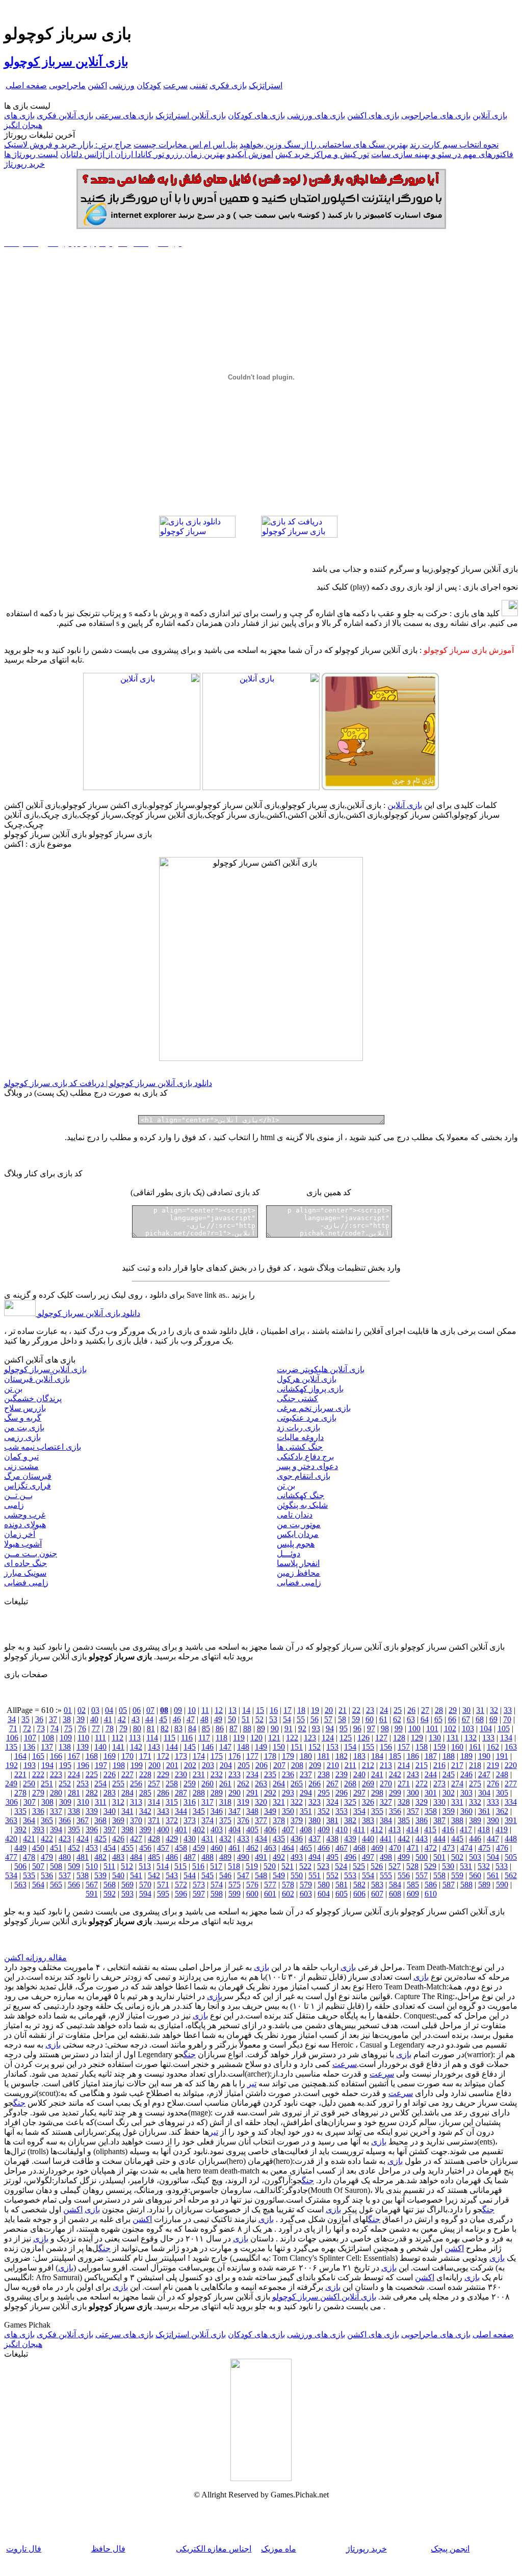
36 (39, 1719)
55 (301, 1719)
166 (56, 1756)
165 (38, 1756)
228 (145, 1774)
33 (508, 1710)
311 (101, 1802)
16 (274, 1710)
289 (217, 1793)
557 (422, 1875)
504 (493, 1857)
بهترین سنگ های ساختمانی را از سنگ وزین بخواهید (324, 145)
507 (38, 1866)
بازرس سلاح (25, 1408)
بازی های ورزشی (316, 116)
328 (404, 1802)
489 (225, 1857)
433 (243, 1839)
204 (226, 1765)
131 (453, 1738)
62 (397, 1719)
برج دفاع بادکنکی (305, 1457)
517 (216, 1866)
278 (20, 1793)
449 (20, 1848)
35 (25, 1719)
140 (100, 1747)
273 (439, 1784)
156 (386, 1747)
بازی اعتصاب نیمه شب (43, 1447)
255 (118, 1784)
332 (475, 1802)
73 (41, 1728)
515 (180, 1866)
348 (252, 1811)
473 (449, 1848)
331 (457, 1802)
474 (466, 1848)
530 (448, 1866)
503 (475, 1857)
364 (29, 1820)
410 (342, 1829)
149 (261, 1747)
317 (207, 1802)
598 (217, 1894)
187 (431, 1756)
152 (315, 1747)
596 (181, 1894)
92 (302, 1728)
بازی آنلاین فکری (65, 116)
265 (297, 1784)
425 (100, 1839)
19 (315, 1710)
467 (342, 1848)
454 (110, 1848)
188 (449, 1756)
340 (110, 1811)
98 (385, 1728)
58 (342, 1719)
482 (100, 1857)
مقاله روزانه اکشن (35, 1958)
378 (279, 1820)
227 (127, 1774)
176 (234, 1756)
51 (246, 1719)
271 (404, 1784)
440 (368, 1839)
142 (136, 1747)
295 (324, 1793)
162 (493, 1747)
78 (110, 1728)
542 (154, 1875)
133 (488, 1738)
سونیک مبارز (25, 1573)
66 (452, 1719)
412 (377, 1829)
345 (199, 1811)
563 (20, 1885)
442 (404, 1839)
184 (377, 1756)
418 (484, 1829)
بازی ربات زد (298, 1428)
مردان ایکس (298, 1534)
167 (74, 1756)
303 (466, 1793)
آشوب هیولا (23, 1544)
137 (47, 1747)
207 (279, 1765)
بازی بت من (24, 1428)
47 (191, 1719)
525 (359, 1866)
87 (233, 1728)
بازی (348, 1967)
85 (206, 1728)
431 (207, 1839)
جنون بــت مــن (31, 1554)
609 (413, 1894)
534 (11, 1875)
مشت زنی (21, 1466)
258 (172, 1784)
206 (262, 1765)
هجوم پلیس (296, 1544)
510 (92, 1866)
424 (83, 1839)
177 (252, 1756)
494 (315, 1857)
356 (395, 1811)
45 (163, 1719)
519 (252, 1866)
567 (92, 1885)
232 (217, 1774)
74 (55, 1728)
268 (350, 1784)
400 (163, 1829)
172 (163, 1756)
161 (475, 1747)
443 (422, 1839)
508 (56, 1866)
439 (350, 1839)
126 (363, 1738)
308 (47, 1802)
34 (12, 1719)
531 (466, 1866)
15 (260, 1710)
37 (53, 1719)
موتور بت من (299, 1524)
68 (480, 1719)
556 (404, 1875)
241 (377, 1774)
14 (246, 1710)
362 (502, 1811)
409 (324, 1829)
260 (207, 1784)
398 (127, 1829)
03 (95, 1710)
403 (217, 1829)
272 (422, 1784)
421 (29, 1839)
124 (328, 1738)
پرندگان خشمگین (33, 1398)
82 (165, 1728)
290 (234, 1793)
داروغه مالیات (300, 1437)
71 (13, 1728)
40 (94, 1719)
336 (38, 1811)
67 (466, 1719)
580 (324, 1885)
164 (20, 1756)
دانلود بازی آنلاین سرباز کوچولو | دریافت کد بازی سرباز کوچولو (108, 1083)
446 (475, 1839)
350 (288, 1811)
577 (270, 1885)
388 (457, 1820)
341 (127, 1811)
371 (154, 1820)
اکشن (97, 85)
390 (493, 1820)
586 (431, 1885)
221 (20, 1774)
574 (217, 1885)
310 (83, 1802)
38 (67, 1719)
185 (395, 1756)
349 (270, 1811)
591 (92, 1894)
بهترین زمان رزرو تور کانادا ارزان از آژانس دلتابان (142, 154)
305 (502, 1793)
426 (118, 1839)
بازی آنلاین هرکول (307, 1379)
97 (371, 1728)
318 (225, 1802)
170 (127, 1756)
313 (136, 1802)
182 (342, 1756)
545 (207, 1875)
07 (150, 1710)
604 (324, 1894)
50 (232, 1719)
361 (484, 1811)
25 (398, 1710)
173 (181, 1756)
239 (342, 1774)
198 (119, 1765)
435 (279, 1839)
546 (225, 1875)
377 (261, 1820)
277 (511, 1784)
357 (413, 1811)
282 (92, 1793)
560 (475, 1875)
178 (270, 1756)
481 (83, 1857)
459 (199, 1848)
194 (47, 1765)
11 (205, 1710)
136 (29, 1747)
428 (154, 1839)
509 (74, 1866)
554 (368, 1875)
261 (225, 1784)
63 (411, 1719)
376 (243, 1820)
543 (172, 1875)
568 (110, 1885)
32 (494, 1710)
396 (92, 1829)
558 (439, 1875)
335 (20, 1811)
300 (413, 1793)
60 (370, 1719)
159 (439, 1747)
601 (270, 1894)
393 (38, 1829)
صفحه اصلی (26, 85)
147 (225, 1747)
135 (11, 1747)
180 (306, 1756)
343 (163, 1811)
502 (457, 1857)
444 (439, 1839)
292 (270, 1793)
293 (288, 1793)
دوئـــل (289, 1554)
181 (324, 1756)
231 (199, 1774)
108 (48, 1738)
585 (413, 1885)
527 (395, 1866)
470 (395, 1848)
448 (511, 1839)
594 (145, 1894)
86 (220, 1728)
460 (217, 1848)
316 (190, 1802)
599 (234, 1894)
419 (502, 1829)
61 (383, 1719)
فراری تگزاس (28, 1486)
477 (11, 1857)
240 (359, 1774)
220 (511, 1765)
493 (297, 1857)
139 (83, 1747)
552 (332, 1875)
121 (274, 1738)
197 (101, 1765)
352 (324, 1811)
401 (181, 1829)
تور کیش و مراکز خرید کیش (322, 154)
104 (486, 1728)
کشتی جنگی (297, 1398)
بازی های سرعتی (124, 116)
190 (484, 1756)
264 (279, 1784)
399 (145, 1829)
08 (164, 1710)
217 (457, 1765)
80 (137, 1728)
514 (163, 1866)
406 (270, 1829)
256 (136, 1784)
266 (315, 1784)
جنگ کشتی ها (300, 1447)
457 (163, 1848)
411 (359, 1829)
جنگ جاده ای (25, 1563)
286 (163, 1793)
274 (457, 1784)
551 (315, 1875)
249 (11, 1784)
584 (395, 1885)
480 (65, 1857)
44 (149, 1719)
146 (207, 1747)
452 (74, 1848)
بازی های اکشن (373, 116)
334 (511, 1802)
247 (484, 1774)
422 (47, 1839)
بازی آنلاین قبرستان (37, 1379)
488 (207, 1857)
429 (172, 1839)
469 (377, 1848)
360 (466, 1811)
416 (448, 1829)
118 (221, 1738)
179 (288, 1756)
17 (288, 1710)
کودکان (149, 85)
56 (315, 1719)
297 (359, 1793)
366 (65, 1820)
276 (493, 1784)
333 (493, 1802)
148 (243, 1747)
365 (47, 1820)
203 (208, 1765)
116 (187, 1738)
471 (413, 1848)
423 (65, 1839)
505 (511, 1857)
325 (350, 1802)
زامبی (14, 1505)
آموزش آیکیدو (250, 154)
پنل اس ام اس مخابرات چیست (186, 145)
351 (306, 1811)
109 (66, 1738)
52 (259, 1719)
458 (181, 1848)
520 (270, 1866)
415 (430, 1829)
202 (190, 1765)
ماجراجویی (67, 85)
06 (137, 1710)
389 (475, 1820)
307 (30, 1802)
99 (399, 1728)
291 (252, 1793)
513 (145, 1866)
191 (502, 1756)
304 (484, 1793)
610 (431, 1894)
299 (395, 1793)
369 (118, 1820)
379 (297, 1820)
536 (47, 1875)
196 (83, 1765)
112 (118, 1738)
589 (484, 1885)
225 (92, 1774)
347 (234, 1811)
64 (425, 1719)
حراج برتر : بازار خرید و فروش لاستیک (68, 145)
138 (65, 1747)
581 (342, 1885)
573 (199, 1885)
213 (386, 1765)
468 (359, 1848)
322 (297, 1802)
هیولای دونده (25, 1524)
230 (181, 1774)
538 (83, 1875)
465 (306, 1848)
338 (74, 1811)
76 (82, 1728)
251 (47, 1784)
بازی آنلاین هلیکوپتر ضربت (321, 1369)
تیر (252, 2083)
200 (154, 1765)
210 (333, 1765)
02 (82, 1710)
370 (136, 1820)
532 (484, 1866)
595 (163, 1894)
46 (177, 1719)
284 (127, 1793)
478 (29, 1857)
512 (127, 1866)
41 (108, 1719)
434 (261, 1839)
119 (239, 1738)
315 (172, 1802)
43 (136, 1719)
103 (468, 1728)
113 (135, 1738)
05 (123, 1710)
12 (219, 1710)
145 (190, 1747)
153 (332, 1747)
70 (507, 1719)
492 (279, 1857)
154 (350, 1747)
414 (412, 1829)
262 (243, 1784)
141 (118, 1747)
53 (273, 1719)
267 (332, 1784)
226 (110, 1774)
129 (417, 1738)
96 (357, 1728)
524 (341, 1866)
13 (232, 1710)
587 (449, 1885)
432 (225, 1839)
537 (65, 1875)
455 (127, 1848)
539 (100, 1875)
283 (110, 1793)
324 (332, 1802)
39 (81, 1719)
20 (329, 1710)
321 (279, 1802)
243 (413, 1774)
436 (297, 1839)
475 (484, 1848)
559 (457, 1875)
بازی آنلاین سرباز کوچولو (66, 62)
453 (92, 1848)
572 (181, 1885)
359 (449, 1811)
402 (199, 1829)
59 (356, 1719)
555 (386, 1875)
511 (109, 1866)
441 (386, 1839)
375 (225, 1820)
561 (493, 1875)
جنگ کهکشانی (301, 1495)
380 (315, 1820)
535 (29, 1875)
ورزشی (122, 85)
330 (439, 1802)
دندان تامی (295, 1515)
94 (330, 1728)
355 (377, 1811)
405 (252, 1829)
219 (493, 1765)
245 (449, 1774)
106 (12, 1738)
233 (234, 1774)
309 (65, 1802)
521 (288, 1866)
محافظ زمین (298, 1573)
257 (154, 1784)
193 (30, 1765)
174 (199, 1756)
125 (346, 1738)
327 (386, 1802)
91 (289, 1728)
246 (466, 1774)
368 (100, 1820)
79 (123, 1728)
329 (422, 1802)
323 (315, 1802)
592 (110, 1894)
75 (68, 1728)
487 (190, 1857)
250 (29, 1784)
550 (297, 1875)
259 (190, 1784)
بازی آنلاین (490, 116)
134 (506, 1738)
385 (404, 1820)
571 (163, 1885)
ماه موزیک (279, 2549)
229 (163, 1774)
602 (288, 1894)
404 (234, 1829)
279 (38, 1793)
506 (20, 1866)
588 (466, 1885)
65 (438, 1719)
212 (368, 1765)
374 (207, 1820)
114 (152, 1738)
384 (386, 1820)
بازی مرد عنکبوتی (307, 1418)
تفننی (199, 85)
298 (377, 1793)
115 (169, 1738)
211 (350, 1765)
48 (204, 1719)
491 (261, 1857)
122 (292, 1738)
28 (439, 1710)
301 (431, 1793)
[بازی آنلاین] (380, 787)
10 (192, 1710)
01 (68, 1710)
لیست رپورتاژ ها (31, 154)
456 (145, 1848)
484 (136, 1857)
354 (359, 1811)
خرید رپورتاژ (24, 164)
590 (502, 1885)
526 (377, 1866)
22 (356, 1710)
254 (100, 1784)
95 (344, 1728)
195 (65, 1765)
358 (431, 1811)
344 (181, 1811)
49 (218, 1719)
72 (27, 1728)
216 (439, 1765)
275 (475, 1784)
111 (100, 1738)
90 (275, 1728)
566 (74, 1885)
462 (252, 1848)
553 (350, 1875)
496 (350, 1857)
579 (306, 1885)
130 (435, 1738)
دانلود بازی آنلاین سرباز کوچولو (88, 1313)
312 (118, 1802)
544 (190, 1875)
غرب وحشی (25, 1515)
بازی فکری (228, 85)
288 (199, 1793)
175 (217, 1756)
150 (279, 1747)
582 (359, 1885)
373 (190, 1820)
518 (234, 1866)
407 (288, 1829)
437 (315, 1839)
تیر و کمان (21, 1457)
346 (217, 1811)
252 (65, 1784)
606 (359, 1894)
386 (422, 1820)
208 (297, 1765)
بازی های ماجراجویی (436, 116)
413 (395, 1829)
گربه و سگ (23, 1418)
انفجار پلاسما (298, 1563)
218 (475, 1765)
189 (466, 1756)
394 (56, 1829)
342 (145, 1811)
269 (368, 1784)
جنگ (190, 2054)
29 (453, 1710)
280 (56, 1793)
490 (243, 1857)
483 (118, 1857)
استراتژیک (266, 85)
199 (137, 1765)
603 (306, 1894)
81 (151, 1728)
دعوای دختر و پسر (307, 1466)
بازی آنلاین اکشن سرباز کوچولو (324, 2297)
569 (127, 1885)
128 (399, 1738)
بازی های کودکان (256, 116)
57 (328, 1719)
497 (368, 1857)
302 (449, 1793)
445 (457, 1839)
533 (502, 1866)
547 (243, 1875)
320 (261, 1802)
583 (377, 1885)
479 (47, 1857)
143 (154, 1747)
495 (332, 1857)
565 (56, 1885)
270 (386, 1784)
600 (252, 1894)
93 (316, 1728)
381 (332, 1820)
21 (343, 1710)
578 (288, 1885)
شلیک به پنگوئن (302, 1505)
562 (511, 1875)
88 (247, 1728)
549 (279, 1875)
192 (12, 1765)
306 (12, 1802)
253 (83, 1784)
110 (83, 1738)
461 (234, 1848)
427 (136, 1839)
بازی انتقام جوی (304, 1476)
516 (198, 1866)
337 (56, 1811)
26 (411, 1710)
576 (252, 1885)
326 (368, 1802)
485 (154, 1857)
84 (192, 1728)
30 (466, 1710)
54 (287, 1719)
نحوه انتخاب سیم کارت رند (454, 145)
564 (38, 1885)
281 (74, 1793)
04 (109, 1710)
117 (204, 1738)
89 (261, 1728)
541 (136, 1875)
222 (38, 1774)
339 (92, 1811)
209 (315, 1765)
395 (74, 1829)
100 (414, 1728)
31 (480, 1710)
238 (324, 1774)
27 (425, 1710)
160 (457, 1747)
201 (172, 1765)
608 (395, 1894)
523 (323, 1866)
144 (172, 1747)
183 (359, 1756)
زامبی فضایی (26, 1583)
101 (432, 1728)
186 (413, 1756)
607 (377, 1894)
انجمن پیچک (450, 2549)
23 (370, 1710)
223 (56, 1774)
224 (74, 1774)
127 (381, 1738)
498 (386, 1857)
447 (493, 1839)
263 (261, 1784)
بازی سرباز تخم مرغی (314, 1408)
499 (404, 1857)
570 (145, 1885)
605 (342, 1894)
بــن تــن (18, 1495)
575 (234, 1885)
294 (306, 1793)
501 (439, 1857)
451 (56, 1848)
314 (154, 1802)
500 (422, 1857)
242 (395, 1774)
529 (430, 1866)
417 (466, 1829)
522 (305, 1866)
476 (502, 1848)
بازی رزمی (22, 1437)
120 (256, 1738)
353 (342, 1811)
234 (252, 1774)
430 (190, 1839)
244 (431, 1774)
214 (404, 1765)
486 (172, 1857)
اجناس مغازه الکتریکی (214, 2549)
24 (384, 1710)
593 (127, 1894)
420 (11, 1839)
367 (83, 1820)
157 (404, 1747)
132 (471, 1738)
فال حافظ (108, 2549)
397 (110, 1829)
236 (288, 1774)
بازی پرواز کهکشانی (310, 1389)
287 (181, 1793)
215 (422, 1765)
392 (20, 1829)
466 (324, 1848)
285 (145, 1793)
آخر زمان (20, 1534)
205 (244, 1765)
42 (122, 1719)
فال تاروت (24, 2549)
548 (261, 1875)
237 (306, 1774)
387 (439, 1820)
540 (118, 1875)
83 (178, 1728)
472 (431, 1848)
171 (145, 1756)
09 (178, 1710)
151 (297, 1747)
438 (332, 1839)
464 (288, 1848)
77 (96, 1728)
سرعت (175, 85)
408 (306, 1829)
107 (30, 1738)
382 (350, 1820)
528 (412, 1866)
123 (310, 1738)
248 (502, 1774)
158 (422, 1747)
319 (243, 1802)
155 (368, 1747)
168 (92, 1756)
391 (511, 1820)
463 (270, 1848)
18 (301, 1710)
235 (270, 1774)
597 (199, 1894)
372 (172, 1820)
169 (110, 1756)
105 (504, 1728)
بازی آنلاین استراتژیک (191, 116)
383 (368, 1820)
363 (11, 1820)
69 (493, 1719)
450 (38, 1848)
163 (511, 1747)
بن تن (13, 1389)
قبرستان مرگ (28, 1476)
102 (450, 1728)
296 (342, 1793)
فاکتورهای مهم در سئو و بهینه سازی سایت (442, 154)
